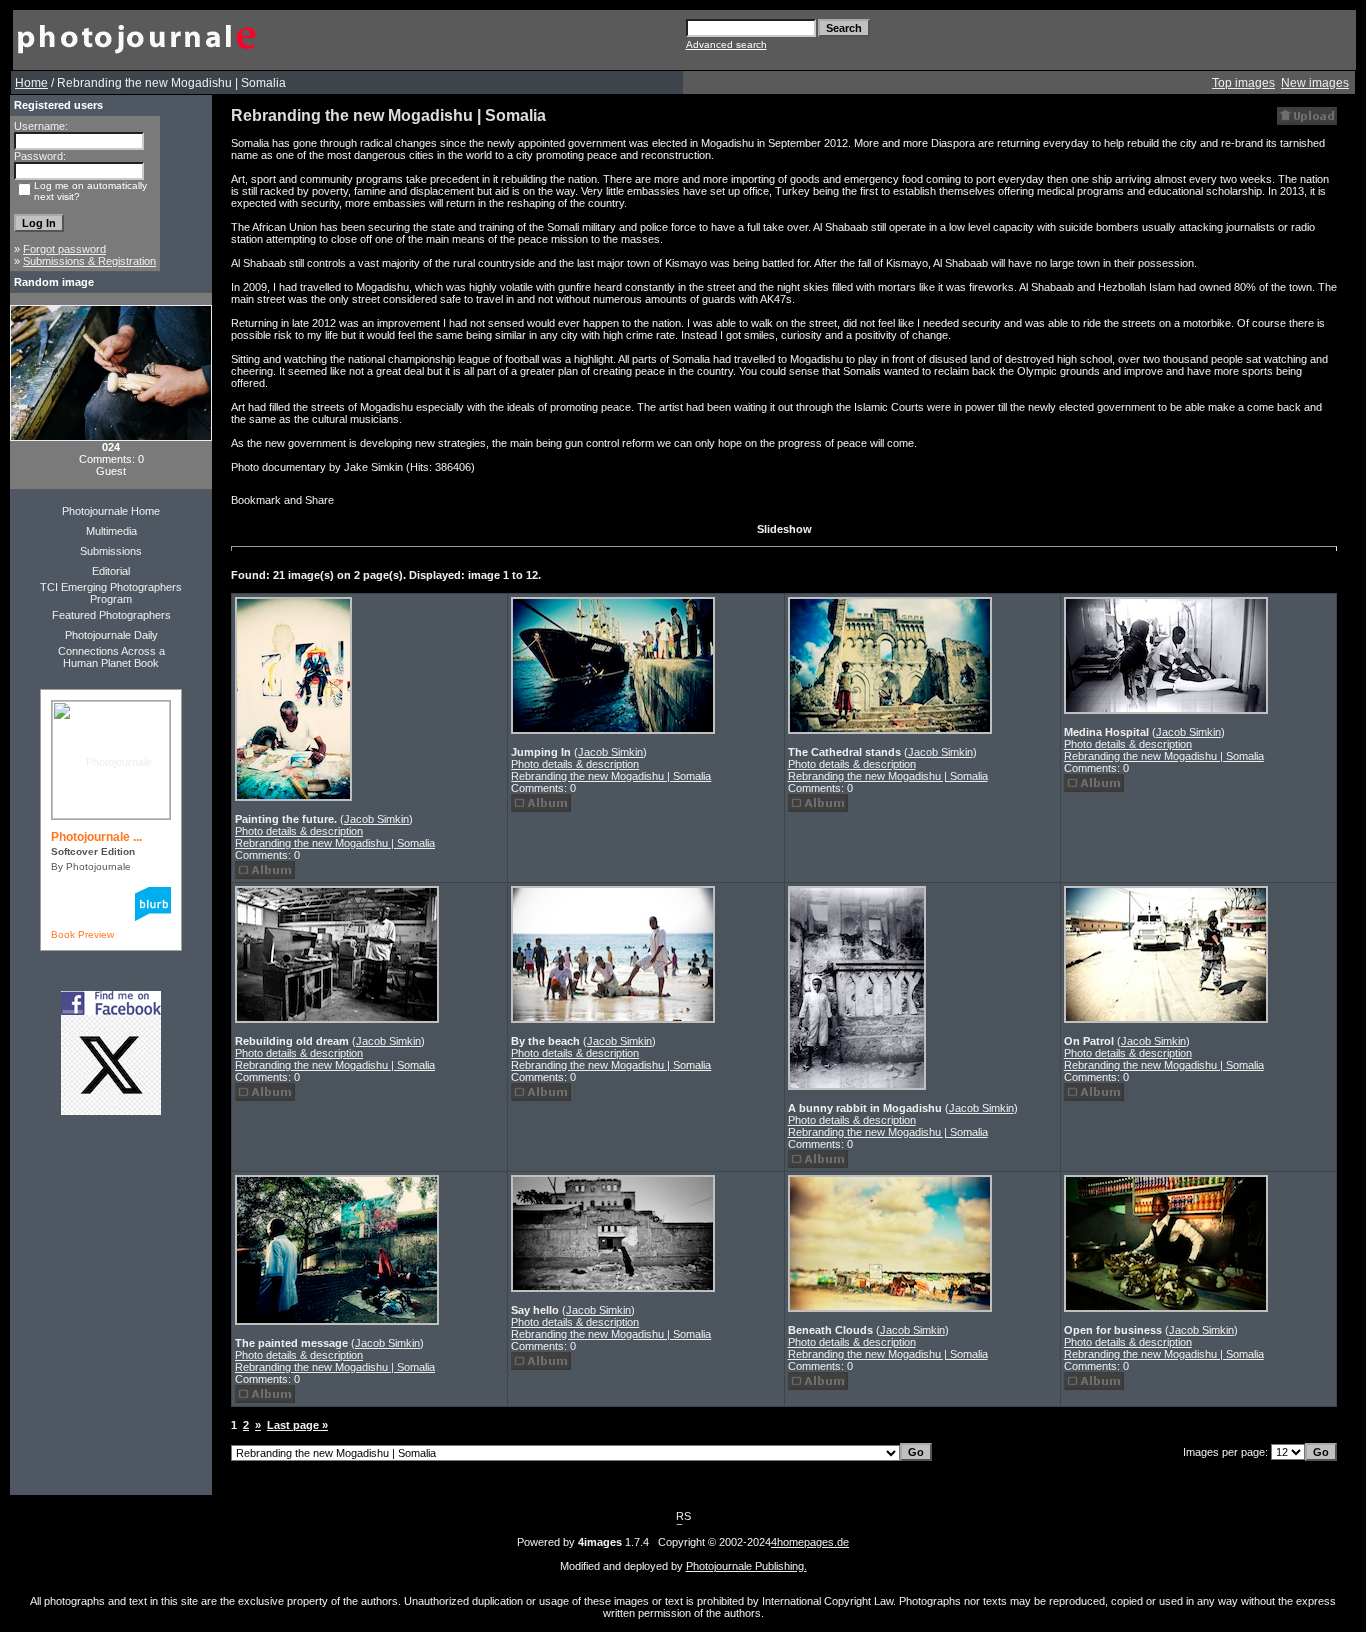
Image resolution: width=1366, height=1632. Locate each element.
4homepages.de (810, 1542)
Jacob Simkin (376, 819)
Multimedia (111, 531)
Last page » (297, 1425)
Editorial (111, 571)
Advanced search (726, 44)
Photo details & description (299, 831)
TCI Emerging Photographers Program (111, 593)
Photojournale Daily (111, 635)
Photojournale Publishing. (746, 1566)
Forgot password (64, 249)
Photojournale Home (111, 511)
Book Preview (82, 934)
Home (31, 83)
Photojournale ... (96, 837)
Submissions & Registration (89, 261)
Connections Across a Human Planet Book (111, 657)
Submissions (111, 551)
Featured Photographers (111, 615)
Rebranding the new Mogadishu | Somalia (335, 843)
